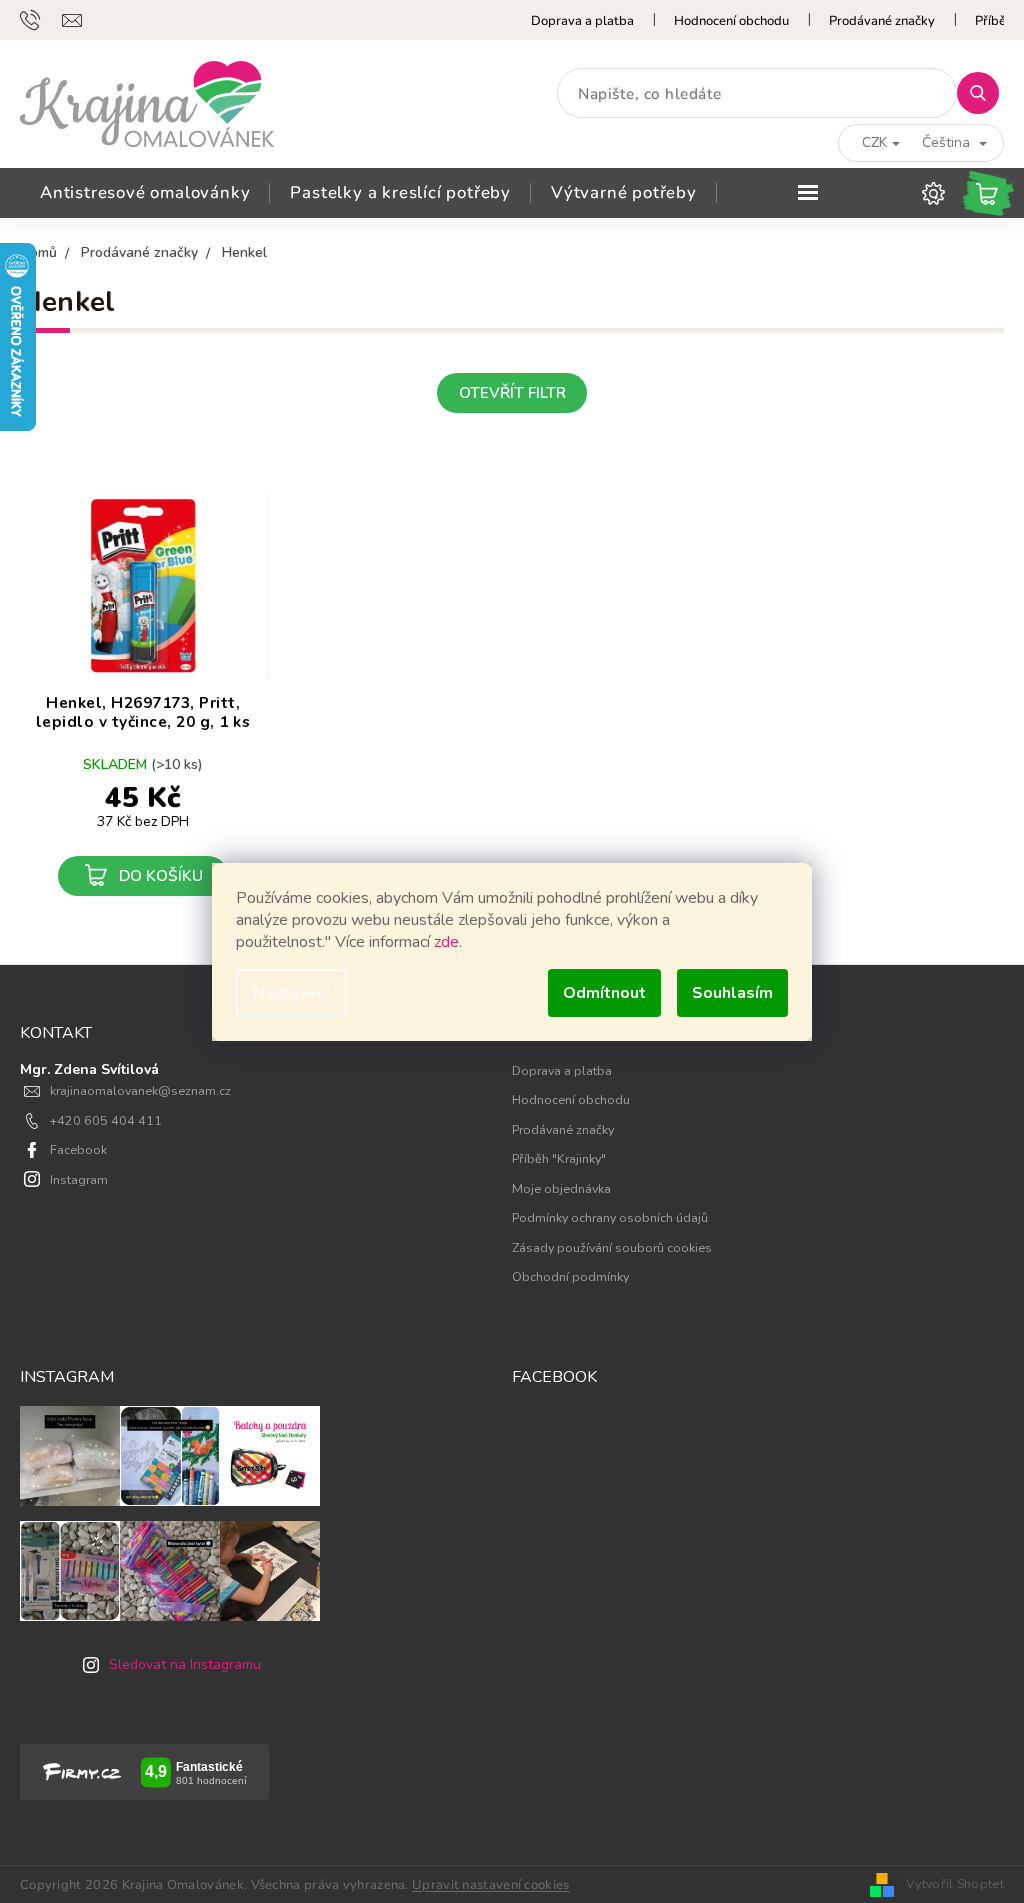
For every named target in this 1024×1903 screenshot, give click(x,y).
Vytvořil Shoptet (955, 1883)
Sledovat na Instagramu (185, 1664)
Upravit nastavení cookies (491, 1885)
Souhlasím (732, 993)
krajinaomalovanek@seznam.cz (140, 1090)
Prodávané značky (882, 21)
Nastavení (291, 993)
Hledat (985, 92)
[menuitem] (145, 193)
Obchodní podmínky (570, 1276)
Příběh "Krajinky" (559, 1158)
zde (446, 942)
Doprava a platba (582, 21)
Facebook (78, 1149)
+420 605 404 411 (106, 1120)
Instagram (79, 1179)
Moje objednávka (561, 1188)
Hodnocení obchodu (731, 21)
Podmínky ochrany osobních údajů (610, 1217)
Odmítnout (604, 993)
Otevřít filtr (512, 392)
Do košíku (161, 875)
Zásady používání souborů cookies (612, 1247)
